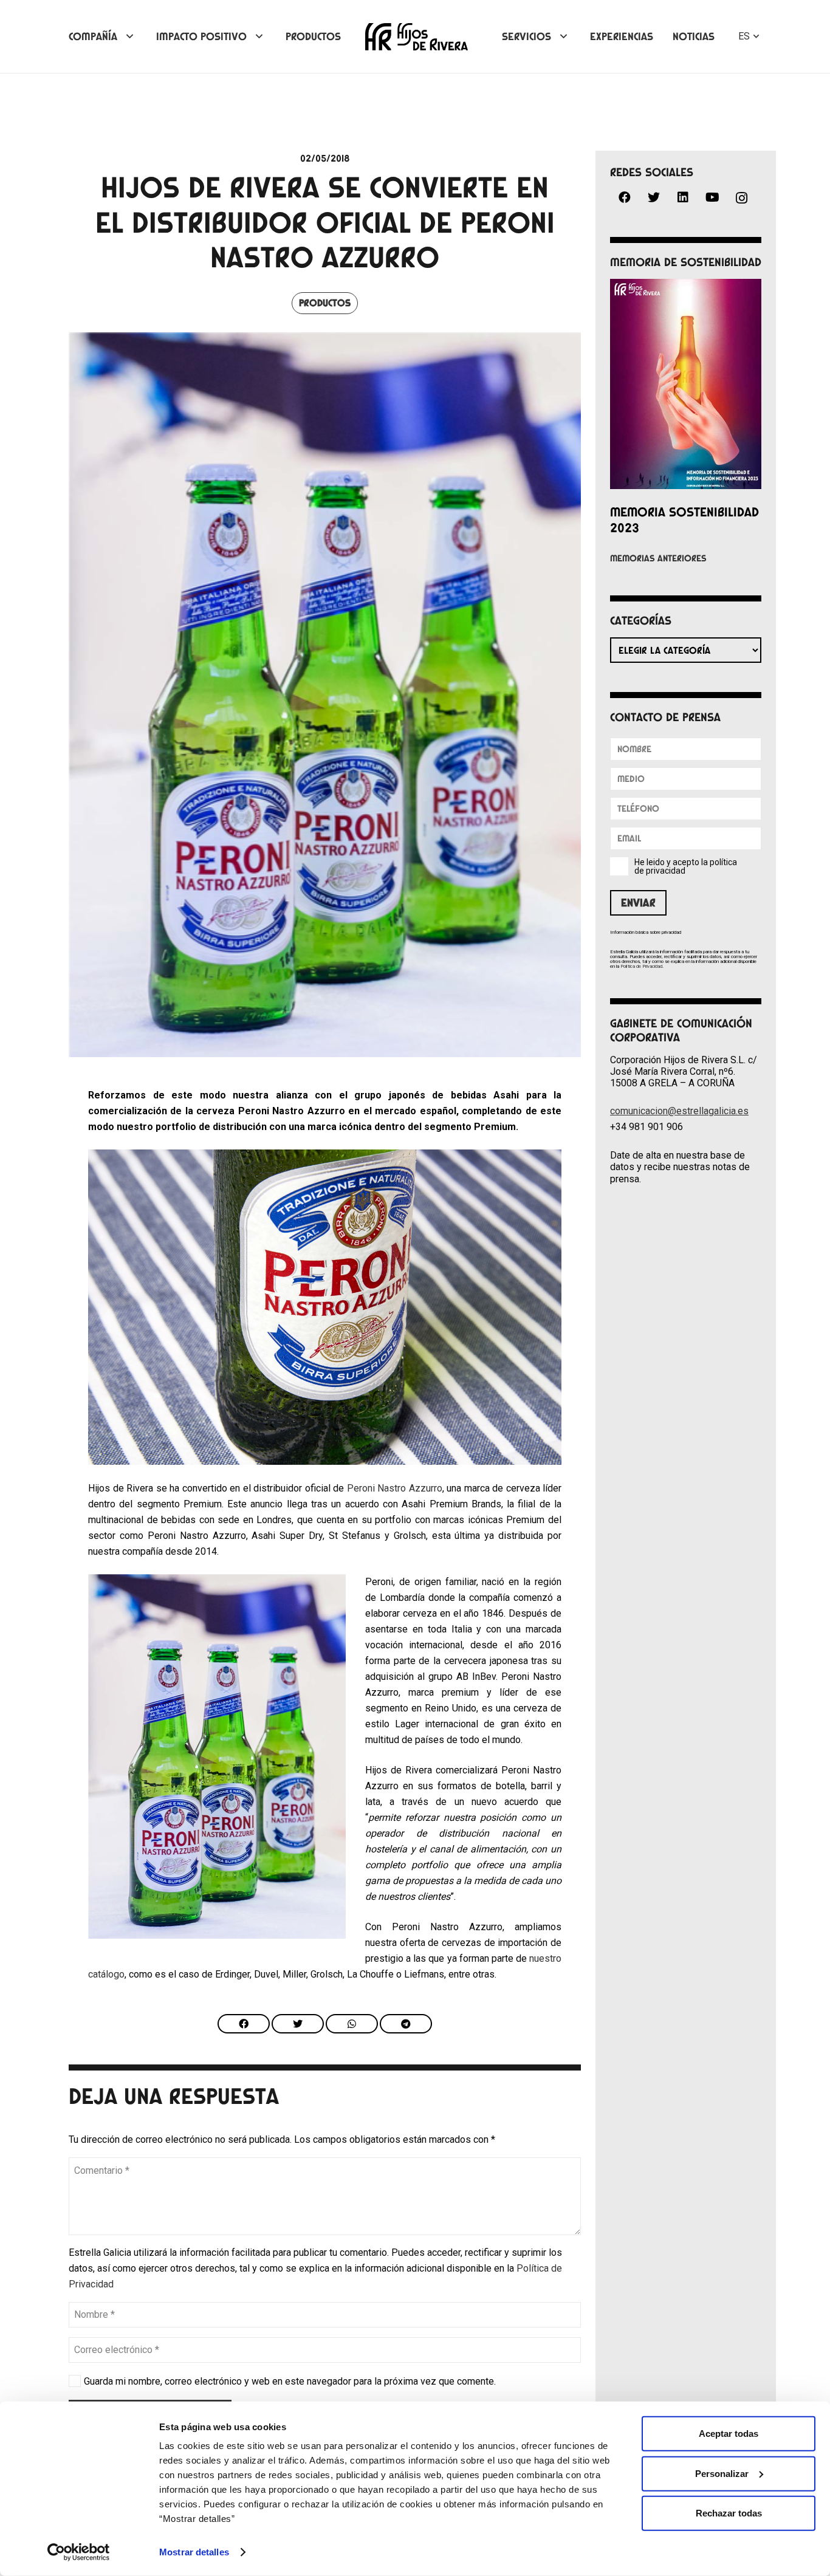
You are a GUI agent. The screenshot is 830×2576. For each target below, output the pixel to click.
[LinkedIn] (683, 197)
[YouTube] (712, 197)
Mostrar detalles (194, 2552)
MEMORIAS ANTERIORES (658, 558)
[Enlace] (417, 37)
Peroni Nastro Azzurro (395, 1488)
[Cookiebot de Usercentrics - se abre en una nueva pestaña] (79, 2552)
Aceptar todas (729, 2434)
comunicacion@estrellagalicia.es (679, 1111)
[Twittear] (298, 2024)
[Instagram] (741, 198)
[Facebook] (625, 197)
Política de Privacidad (641, 966)
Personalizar (722, 2473)
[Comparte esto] (244, 2024)
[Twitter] (654, 197)
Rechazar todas (729, 2513)
